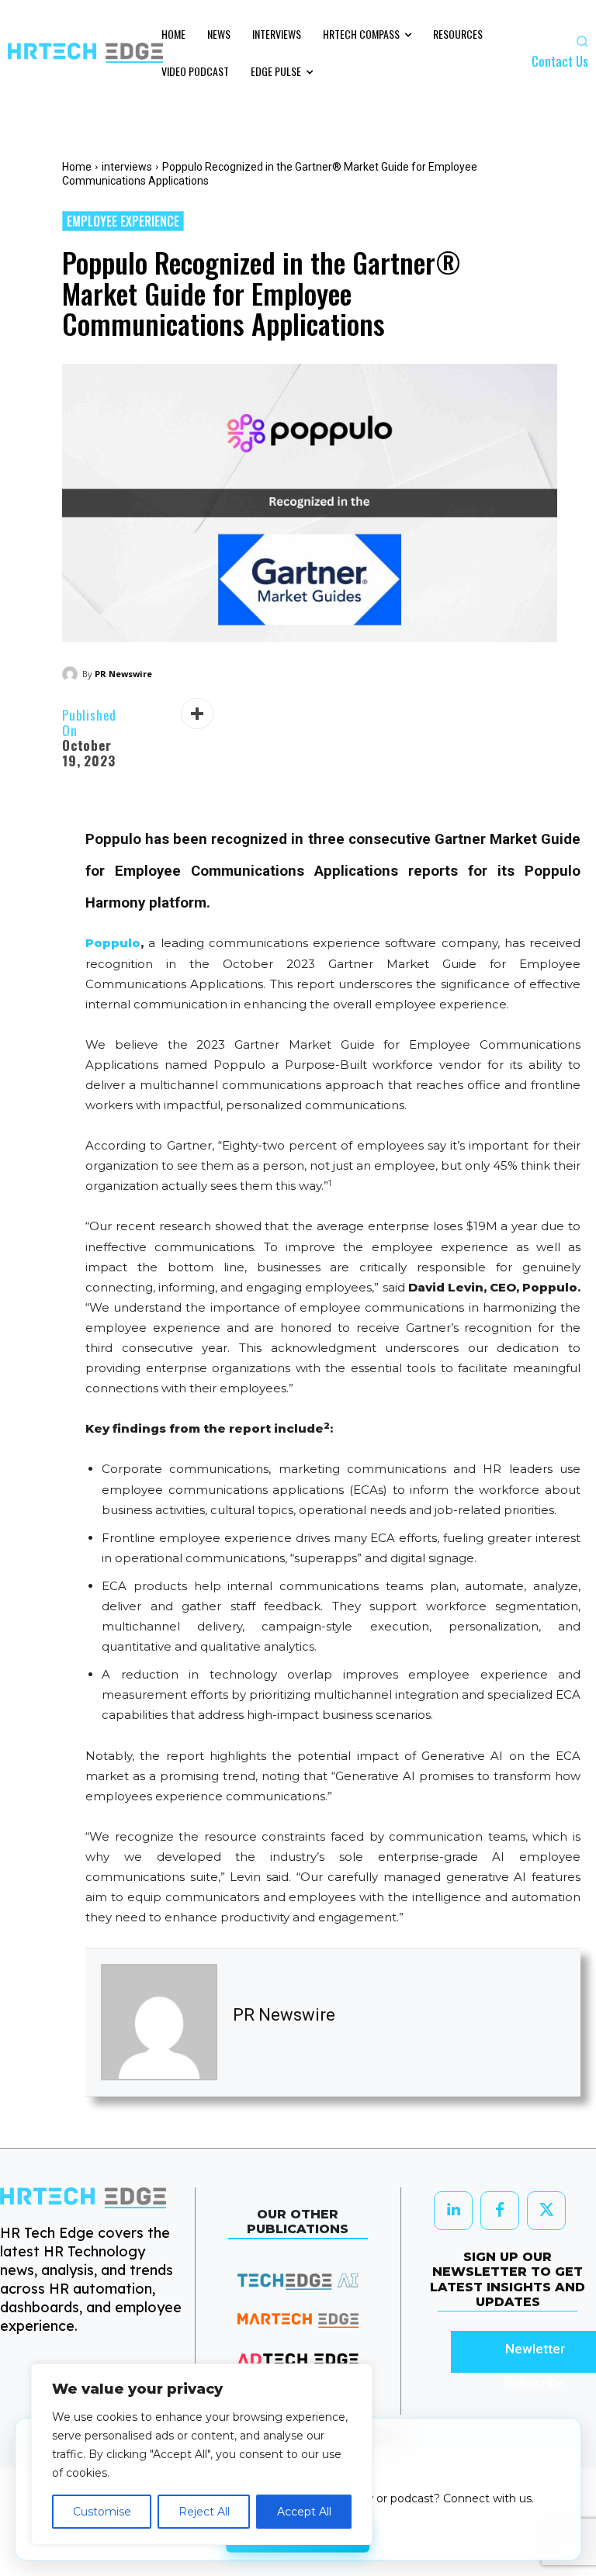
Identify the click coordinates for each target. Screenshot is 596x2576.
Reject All (204, 2512)
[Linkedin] (453, 2211)
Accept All (304, 2512)
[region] (202, 2454)
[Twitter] (546, 2211)
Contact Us (560, 61)
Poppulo (113, 943)
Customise (102, 2512)
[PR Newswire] (72, 674)
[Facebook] (500, 2211)
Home (77, 167)
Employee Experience (123, 221)
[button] (582, 41)
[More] (197, 714)
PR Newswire (123, 674)
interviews (127, 167)
